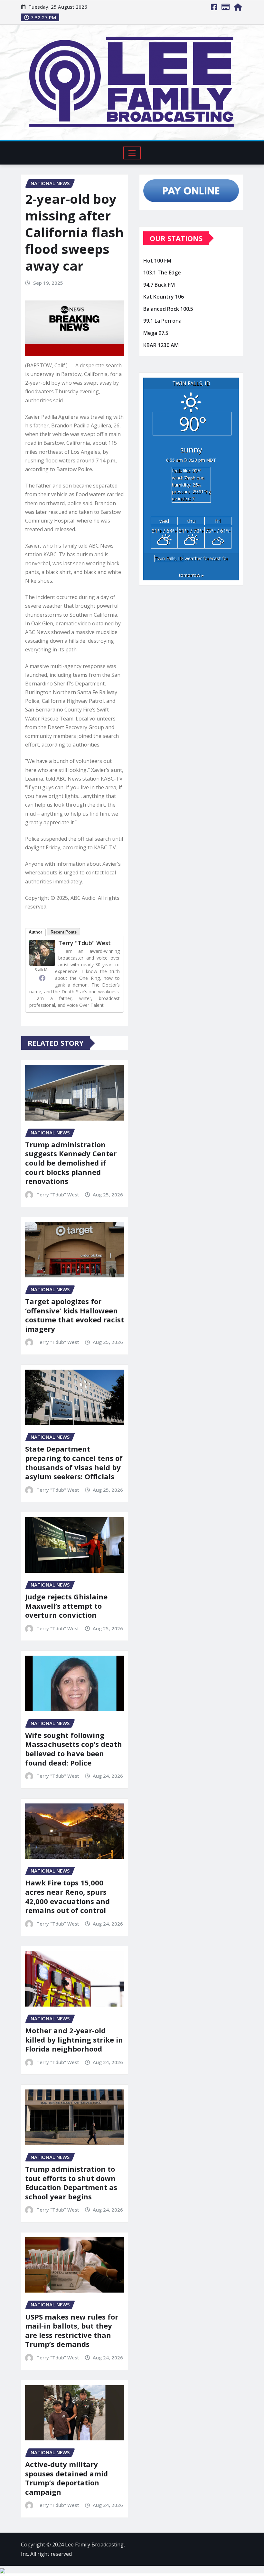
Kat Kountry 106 (164, 297)
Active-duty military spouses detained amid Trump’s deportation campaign (66, 2478)
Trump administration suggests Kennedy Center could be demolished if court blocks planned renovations (71, 1163)
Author (35, 932)
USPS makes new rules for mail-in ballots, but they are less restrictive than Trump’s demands (72, 2330)
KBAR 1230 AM (161, 345)
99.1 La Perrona (162, 321)
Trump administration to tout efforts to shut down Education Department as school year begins (71, 2183)
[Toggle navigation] (132, 153)
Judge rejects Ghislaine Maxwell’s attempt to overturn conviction (66, 1606)
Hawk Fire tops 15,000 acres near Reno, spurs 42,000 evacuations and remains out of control (67, 1896)
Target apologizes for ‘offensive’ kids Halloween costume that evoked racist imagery (75, 1315)
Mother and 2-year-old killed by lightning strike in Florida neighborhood (74, 2039)
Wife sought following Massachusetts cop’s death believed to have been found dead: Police (74, 1749)
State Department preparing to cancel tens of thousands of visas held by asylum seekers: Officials (74, 1462)
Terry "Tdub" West (85, 943)
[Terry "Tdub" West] (42, 953)
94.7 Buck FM (159, 285)
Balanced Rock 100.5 (168, 309)
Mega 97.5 (156, 333)
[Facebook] (42, 978)
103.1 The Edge (162, 273)
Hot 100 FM (157, 261)
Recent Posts (64, 932)
